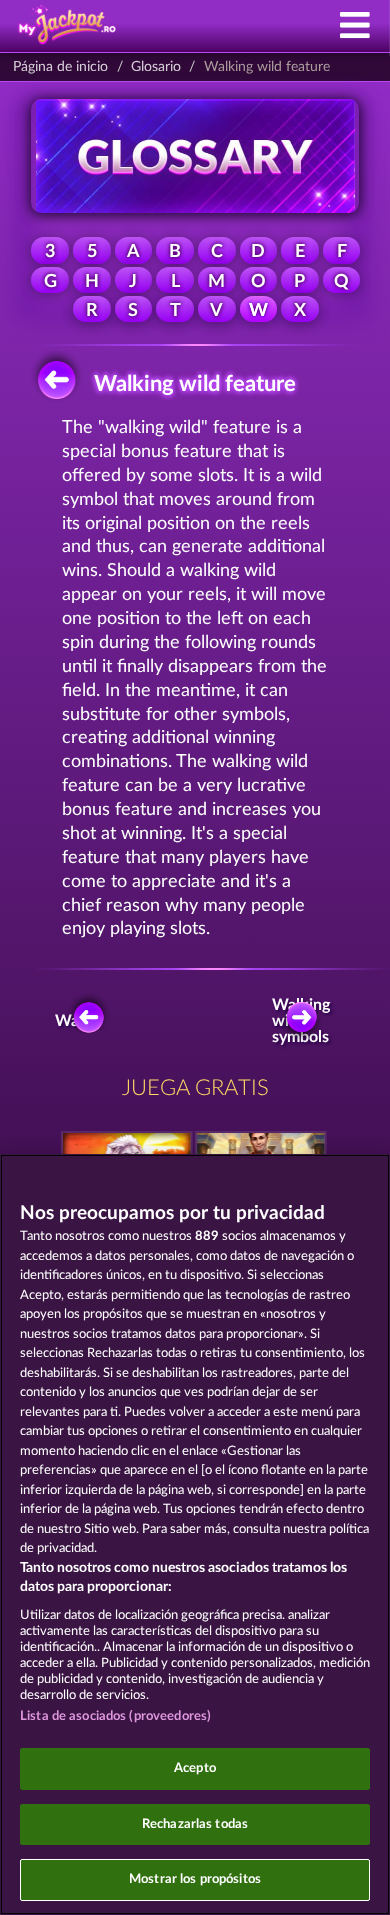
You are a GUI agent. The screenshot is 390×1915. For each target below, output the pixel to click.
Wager (78, 1021)
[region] (195, 1534)
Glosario (156, 67)
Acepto (195, 1768)
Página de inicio (60, 67)
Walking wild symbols (305, 1021)
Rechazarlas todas (195, 1824)
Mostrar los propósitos (195, 1879)
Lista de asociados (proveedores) (115, 1716)
